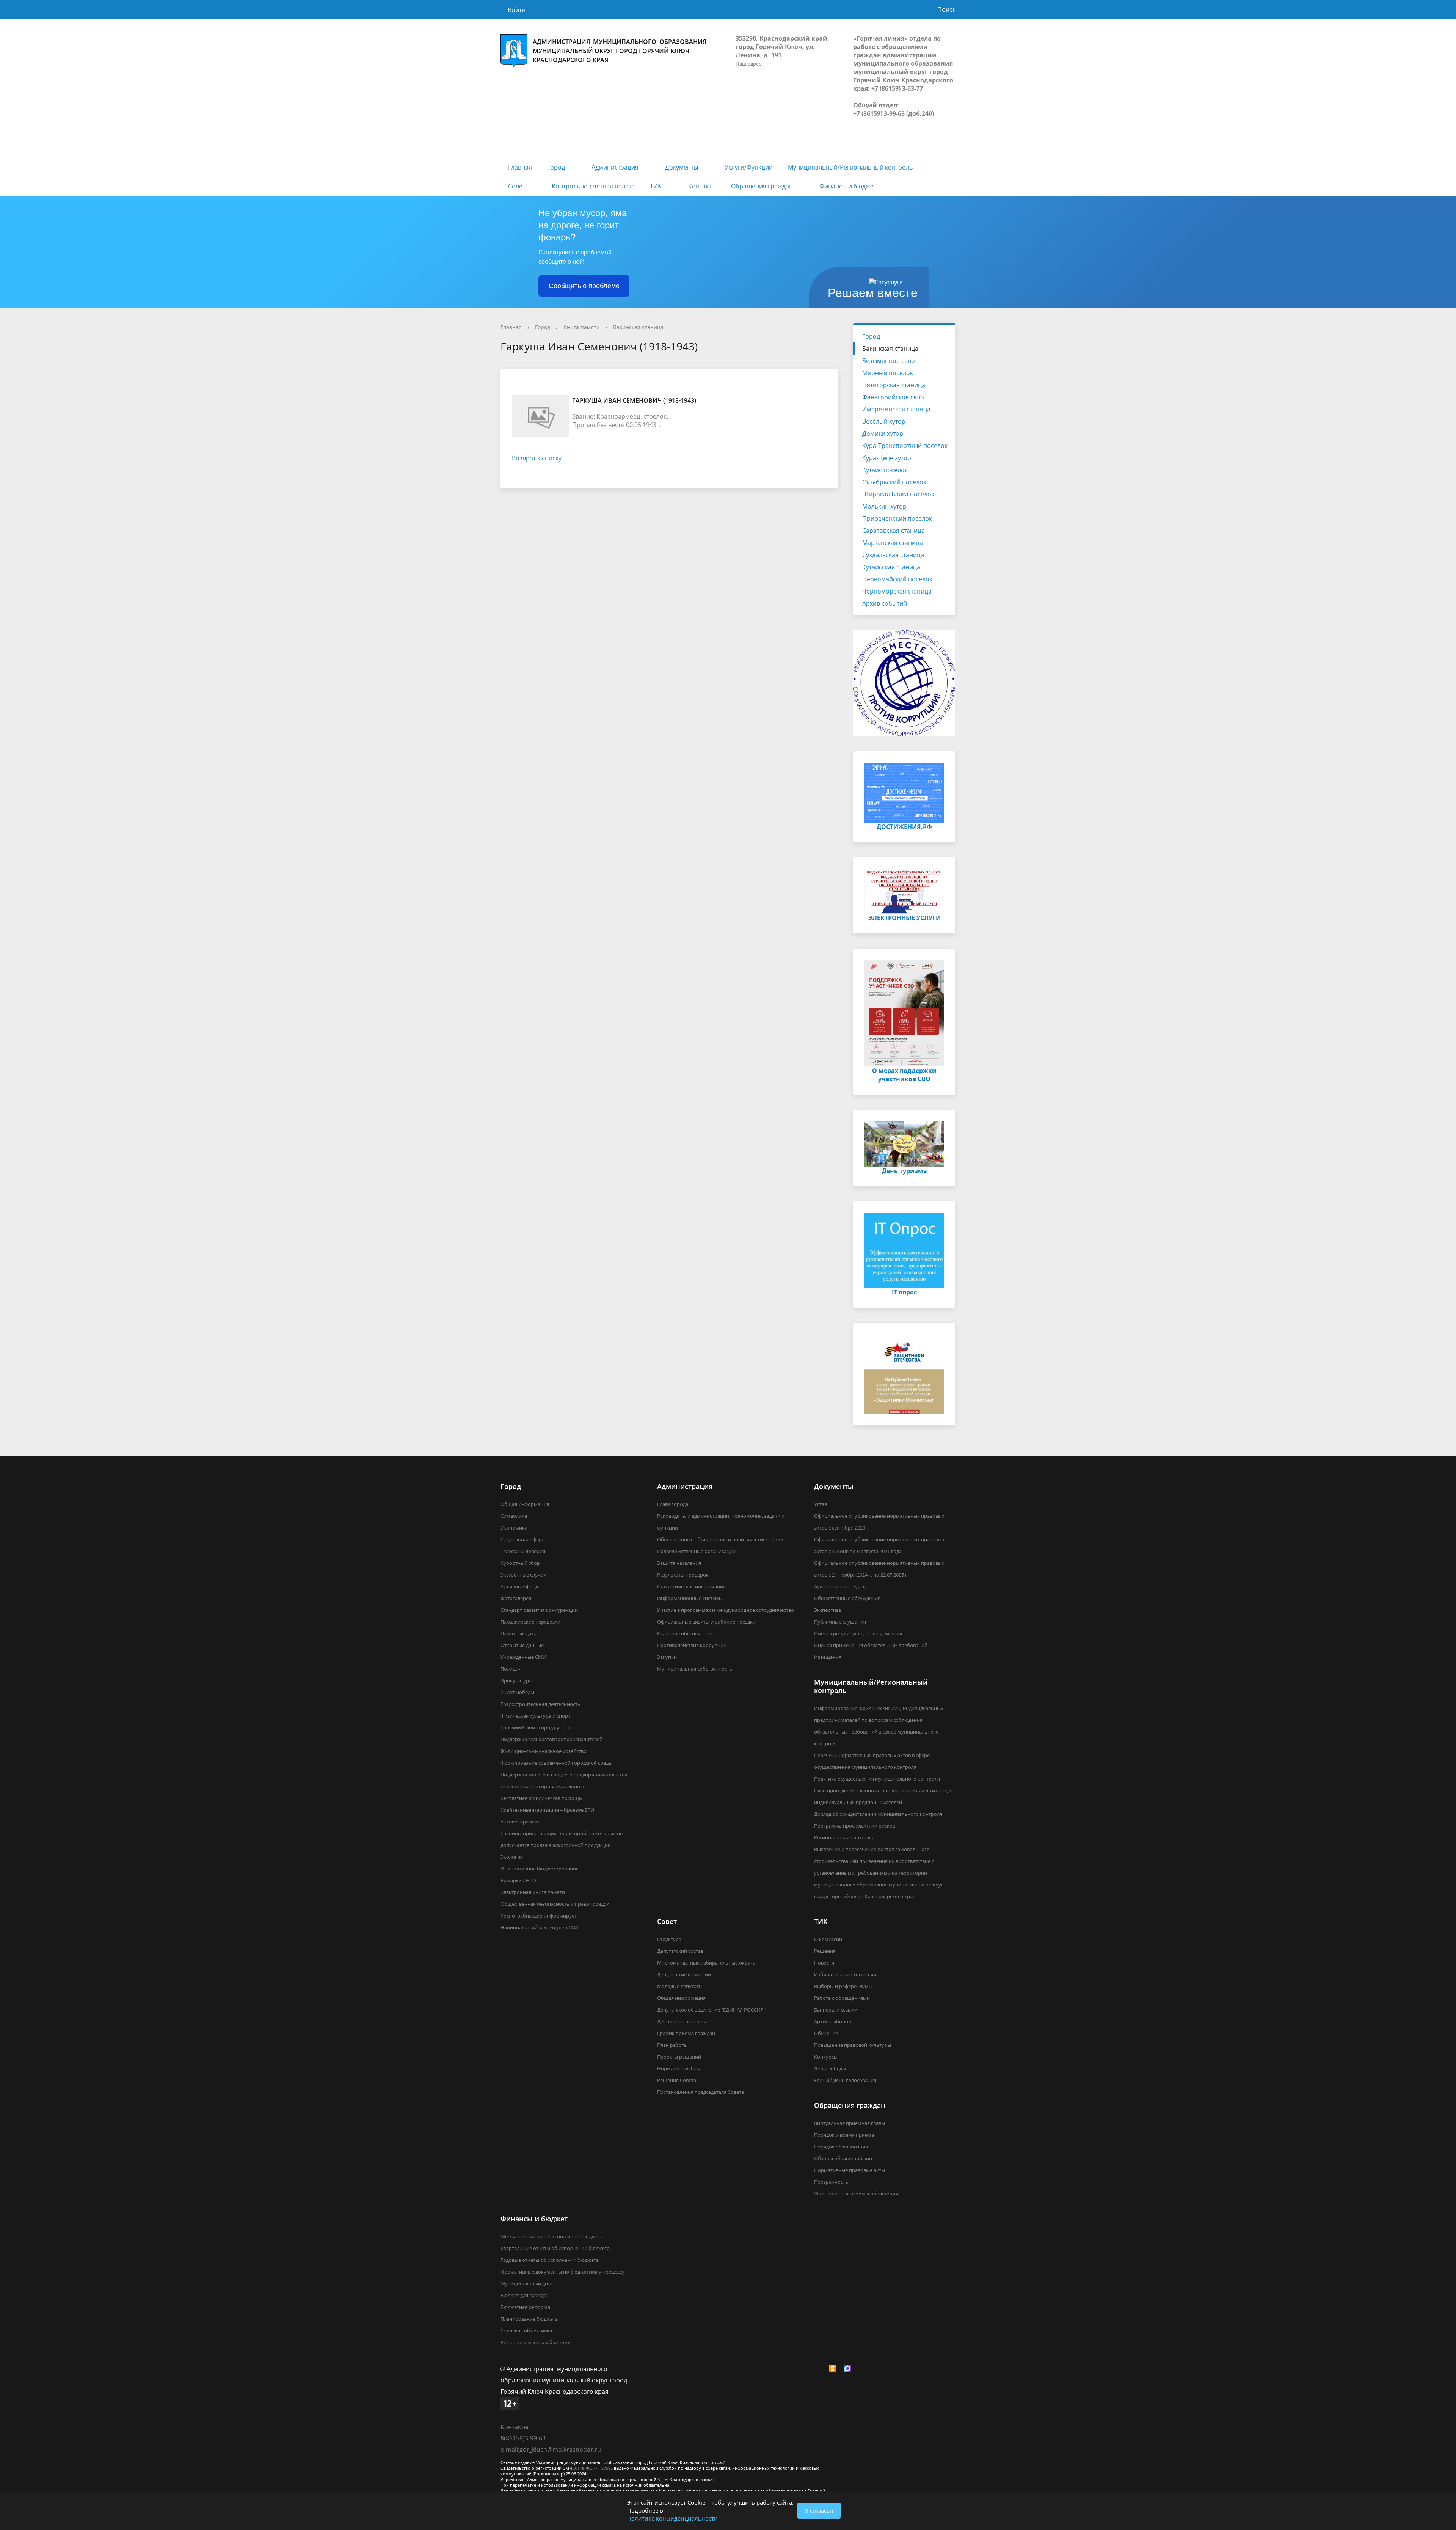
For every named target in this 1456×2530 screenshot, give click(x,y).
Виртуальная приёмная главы (850, 2123)
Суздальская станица (893, 555)
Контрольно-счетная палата (593, 186)
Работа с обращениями (842, 1998)
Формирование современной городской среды (556, 1763)
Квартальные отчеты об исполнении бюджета (555, 2248)
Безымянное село (889, 361)
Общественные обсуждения (847, 1598)
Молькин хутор (884, 506)
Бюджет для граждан (525, 2295)
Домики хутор (883, 433)
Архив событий (885, 603)
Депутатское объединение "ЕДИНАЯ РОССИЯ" (711, 2010)
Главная (520, 167)
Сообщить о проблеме (584, 286)
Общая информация (525, 1504)
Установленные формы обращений (856, 2194)
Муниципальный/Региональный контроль (850, 167)
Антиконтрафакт (520, 1822)
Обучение (826, 2033)
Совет (517, 186)
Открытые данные (522, 1645)
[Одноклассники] (835, 2369)
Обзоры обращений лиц (843, 2158)
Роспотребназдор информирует (539, 1916)
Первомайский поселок (897, 579)
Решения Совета (677, 2080)
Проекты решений (679, 2057)
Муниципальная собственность (695, 1669)
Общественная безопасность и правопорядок (555, 1904)
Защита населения (679, 1563)
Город (556, 167)
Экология (512, 1857)
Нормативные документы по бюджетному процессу (562, 2272)
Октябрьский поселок (894, 482)
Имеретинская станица (896, 409)
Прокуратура (516, 1680)
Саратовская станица (894, 531)
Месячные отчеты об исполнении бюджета (552, 2236)
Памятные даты (519, 1633)
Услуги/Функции (749, 167)
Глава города (673, 1504)
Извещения (828, 1657)
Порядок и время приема (844, 2135)
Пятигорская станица (894, 385)
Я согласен (819, 2510)
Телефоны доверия (523, 1551)
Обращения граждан (762, 186)
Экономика (514, 1528)
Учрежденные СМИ (523, 1657)
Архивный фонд (519, 1586)
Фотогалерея (516, 1598)
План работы (672, 2045)
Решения (825, 1951)
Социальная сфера (522, 1539)
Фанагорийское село (893, 397)
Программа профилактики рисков (855, 1826)
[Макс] (849, 2369)
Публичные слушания (840, 1622)
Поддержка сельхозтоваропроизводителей (551, 1739)
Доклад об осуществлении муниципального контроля (878, 1814)
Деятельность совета (682, 2021)
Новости (824, 1963)
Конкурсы (826, 2057)
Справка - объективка (526, 2331)
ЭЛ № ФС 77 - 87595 (593, 2468)
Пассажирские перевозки (530, 1622)
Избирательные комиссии (845, 1974)
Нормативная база (679, 2068)
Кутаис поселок (885, 470)
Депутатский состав (680, 1951)
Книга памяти (582, 327)
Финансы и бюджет (848, 186)
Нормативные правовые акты (850, 2170)
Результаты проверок (683, 1575)
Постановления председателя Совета (701, 2092)
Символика (514, 1516)
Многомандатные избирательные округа (706, 1963)
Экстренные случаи (523, 1575)
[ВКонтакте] (820, 2369)
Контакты (702, 186)
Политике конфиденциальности (672, 2518)
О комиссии (828, 1939)
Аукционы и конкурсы (840, 1586)
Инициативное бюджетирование (540, 1869)
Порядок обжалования (841, 2147)
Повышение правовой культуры (853, 2045)
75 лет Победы (517, 1692)
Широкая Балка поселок (898, 494)
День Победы (830, 2068)
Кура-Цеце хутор (887, 458)
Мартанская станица (893, 543)
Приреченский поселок (897, 518)
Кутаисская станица (891, 567)
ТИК (656, 186)
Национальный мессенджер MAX (540, 1927)
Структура (669, 1939)
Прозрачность (831, 2182)
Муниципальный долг (527, 2283)
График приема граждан (686, 2033)
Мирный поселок (888, 373)
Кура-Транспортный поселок (905, 446)
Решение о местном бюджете (536, 2342)
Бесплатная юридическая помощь (541, 1798)
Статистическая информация (691, 1586)
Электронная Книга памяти (533, 1892)
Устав (821, 1504)
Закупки (667, 1657)
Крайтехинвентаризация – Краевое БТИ (547, 1810)
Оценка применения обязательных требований (871, 1645)
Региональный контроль (844, 1837)
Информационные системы (690, 1598)
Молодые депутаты (680, 1986)
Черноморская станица (897, 591)
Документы (682, 167)
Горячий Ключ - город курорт (536, 1727)
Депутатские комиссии (684, 1974)
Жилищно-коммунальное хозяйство (544, 1751)
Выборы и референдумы (843, 1986)
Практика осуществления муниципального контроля (877, 1779)
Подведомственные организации (696, 1551)
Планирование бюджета (529, 2319)
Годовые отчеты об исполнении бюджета (550, 2260)
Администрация (615, 167)
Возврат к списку (537, 458)
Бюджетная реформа (525, 2307)
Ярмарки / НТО (518, 1880)
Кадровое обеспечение (685, 1633)
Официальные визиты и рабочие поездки (706, 1622)
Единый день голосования (845, 2080)
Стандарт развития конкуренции (539, 1610)
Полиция (511, 1669)
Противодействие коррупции (692, 1645)
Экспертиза (828, 1610)
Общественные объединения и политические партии (720, 1539)
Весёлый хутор (884, 421)
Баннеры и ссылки (836, 2010)
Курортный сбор (520, 1563)
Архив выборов (832, 2021)
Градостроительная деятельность (541, 1704)
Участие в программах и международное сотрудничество (726, 1610)
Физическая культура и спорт (535, 1716)
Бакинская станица (638, 327)
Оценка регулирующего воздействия (858, 1633)
